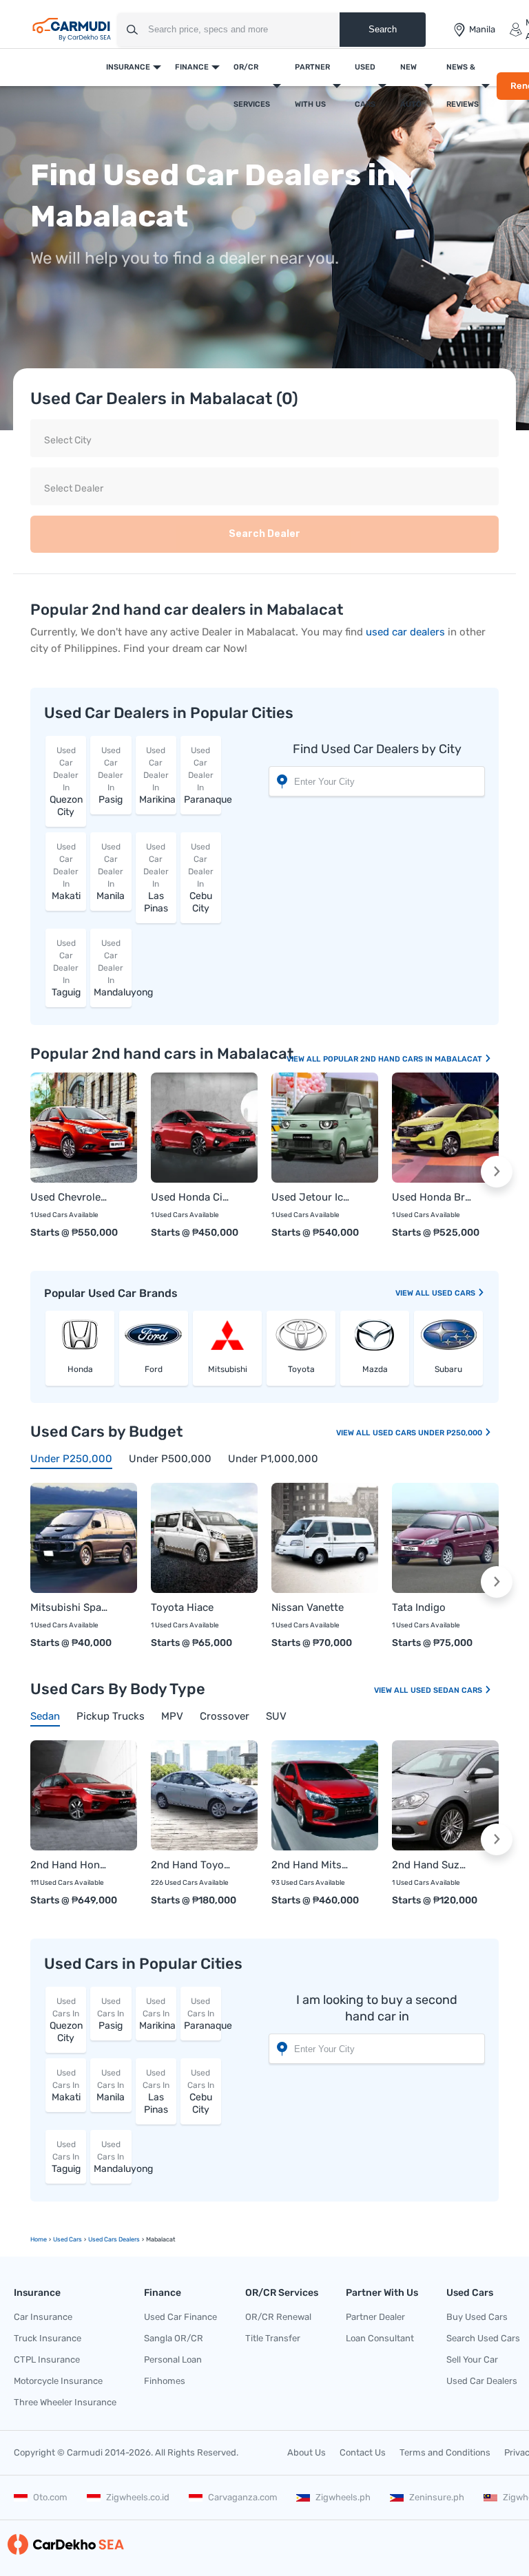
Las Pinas (156, 878)
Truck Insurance (48, 2338)
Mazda (375, 1369)
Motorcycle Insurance (58, 2381)
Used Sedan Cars (447, 1690)
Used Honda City (190, 1197)
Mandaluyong (112, 968)
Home (39, 2239)
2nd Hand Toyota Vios (190, 1865)
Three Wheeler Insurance (65, 2402)
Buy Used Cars (477, 2317)
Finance (192, 67)
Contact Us (363, 2452)
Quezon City (66, 782)
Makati (66, 872)
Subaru (448, 1369)
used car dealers (405, 632)
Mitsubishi (228, 1369)
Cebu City (201, 878)
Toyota (301, 1369)
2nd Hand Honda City (70, 1865)
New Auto (411, 86)
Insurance (128, 67)
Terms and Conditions (445, 2452)
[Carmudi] (72, 30)
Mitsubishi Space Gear (70, 1607)
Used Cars (365, 86)
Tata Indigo (419, 1607)
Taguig (66, 968)
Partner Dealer (375, 2317)
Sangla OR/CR (174, 2338)
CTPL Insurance (47, 2359)
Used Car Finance (180, 2317)
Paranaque (203, 775)
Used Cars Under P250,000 (428, 1433)
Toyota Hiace (182, 1607)
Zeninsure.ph (437, 2497)
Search (383, 29)
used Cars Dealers (114, 2239)
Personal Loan (173, 2359)
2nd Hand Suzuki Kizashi (432, 1865)
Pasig (111, 775)
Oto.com (50, 2497)
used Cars (455, 1293)
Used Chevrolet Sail (70, 1197)
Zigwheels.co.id (138, 2497)
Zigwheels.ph (343, 2497)
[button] (497, 1172)
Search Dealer (264, 534)
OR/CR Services (252, 86)
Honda (80, 1369)
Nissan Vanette (308, 1607)
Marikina (157, 775)
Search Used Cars (483, 2338)
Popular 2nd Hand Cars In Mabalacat (404, 1059)
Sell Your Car (472, 2359)
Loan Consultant (380, 2338)
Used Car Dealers (482, 2381)
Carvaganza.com (243, 2497)
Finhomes (165, 2381)
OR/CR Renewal (278, 2317)
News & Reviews (463, 86)
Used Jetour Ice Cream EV (311, 1197)
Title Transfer (273, 2338)
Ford (154, 1369)
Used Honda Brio (432, 1197)
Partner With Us (312, 86)
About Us (307, 2452)
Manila (111, 872)
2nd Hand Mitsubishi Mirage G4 (311, 1865)
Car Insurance (43, 2317)
